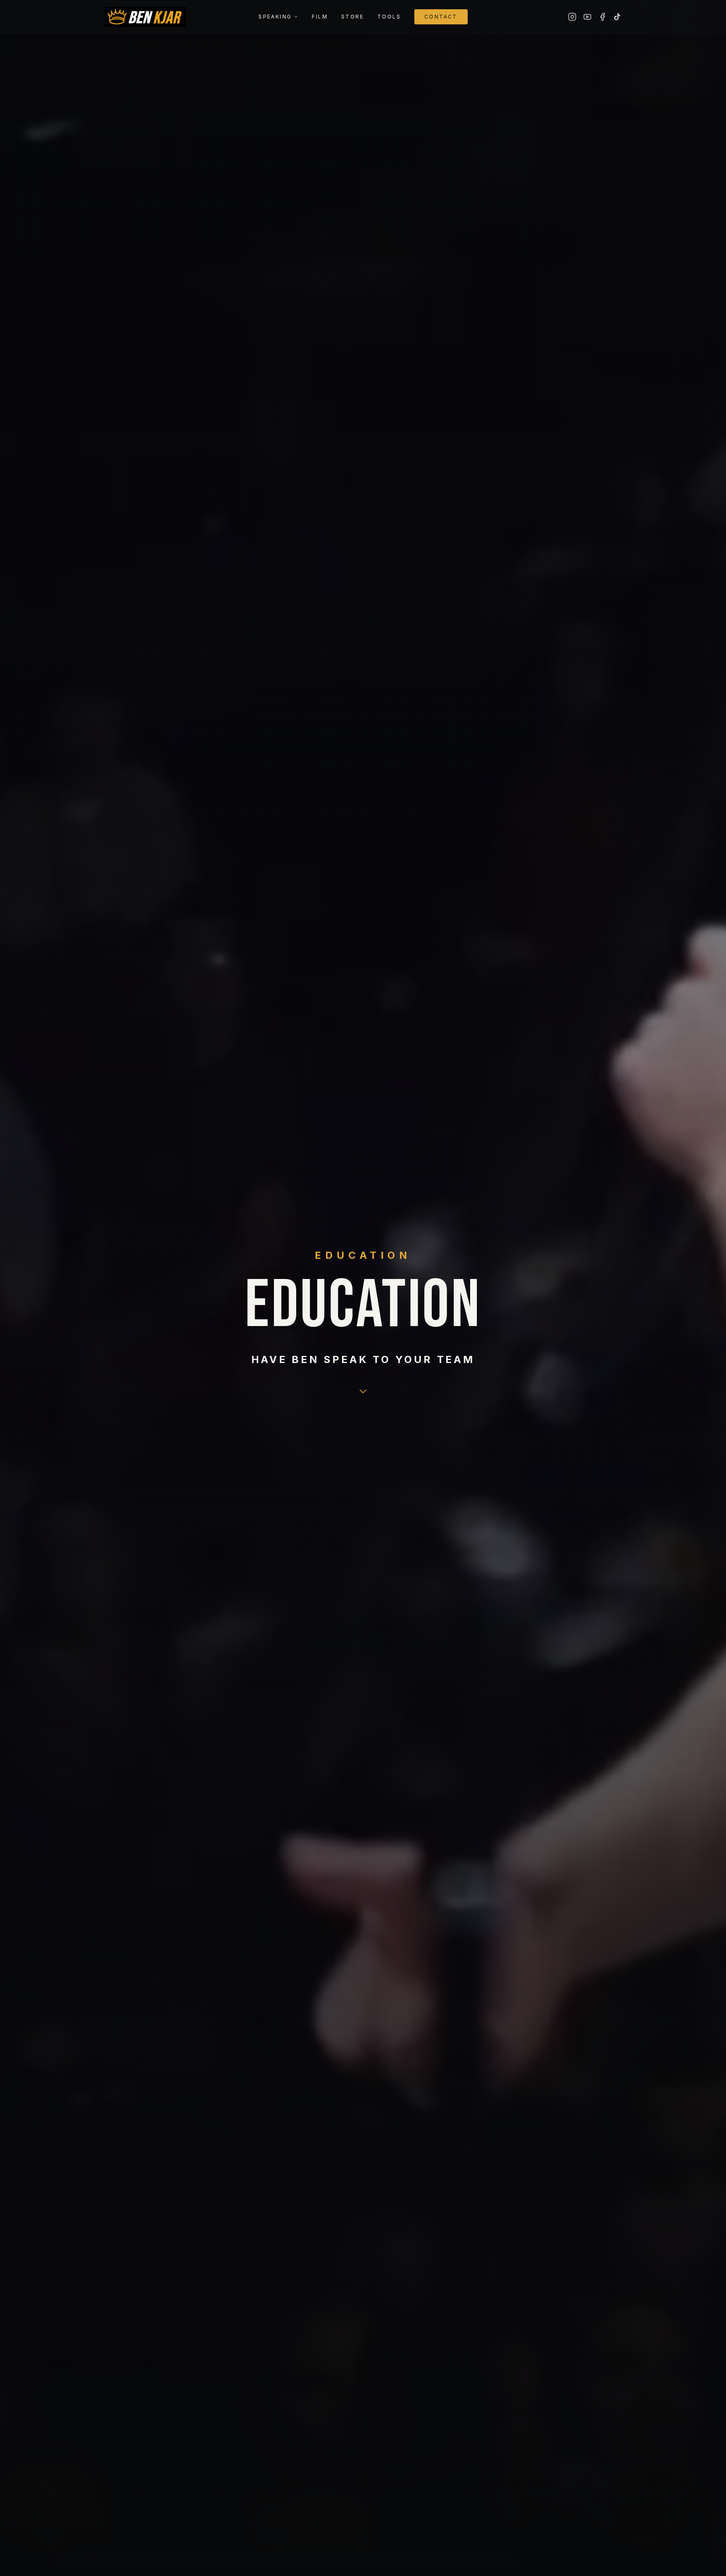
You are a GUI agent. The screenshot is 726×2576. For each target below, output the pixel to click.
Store (352, 17)
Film (320, 17)
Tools (389, 17)
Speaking (275, 17)
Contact (441, 17)
